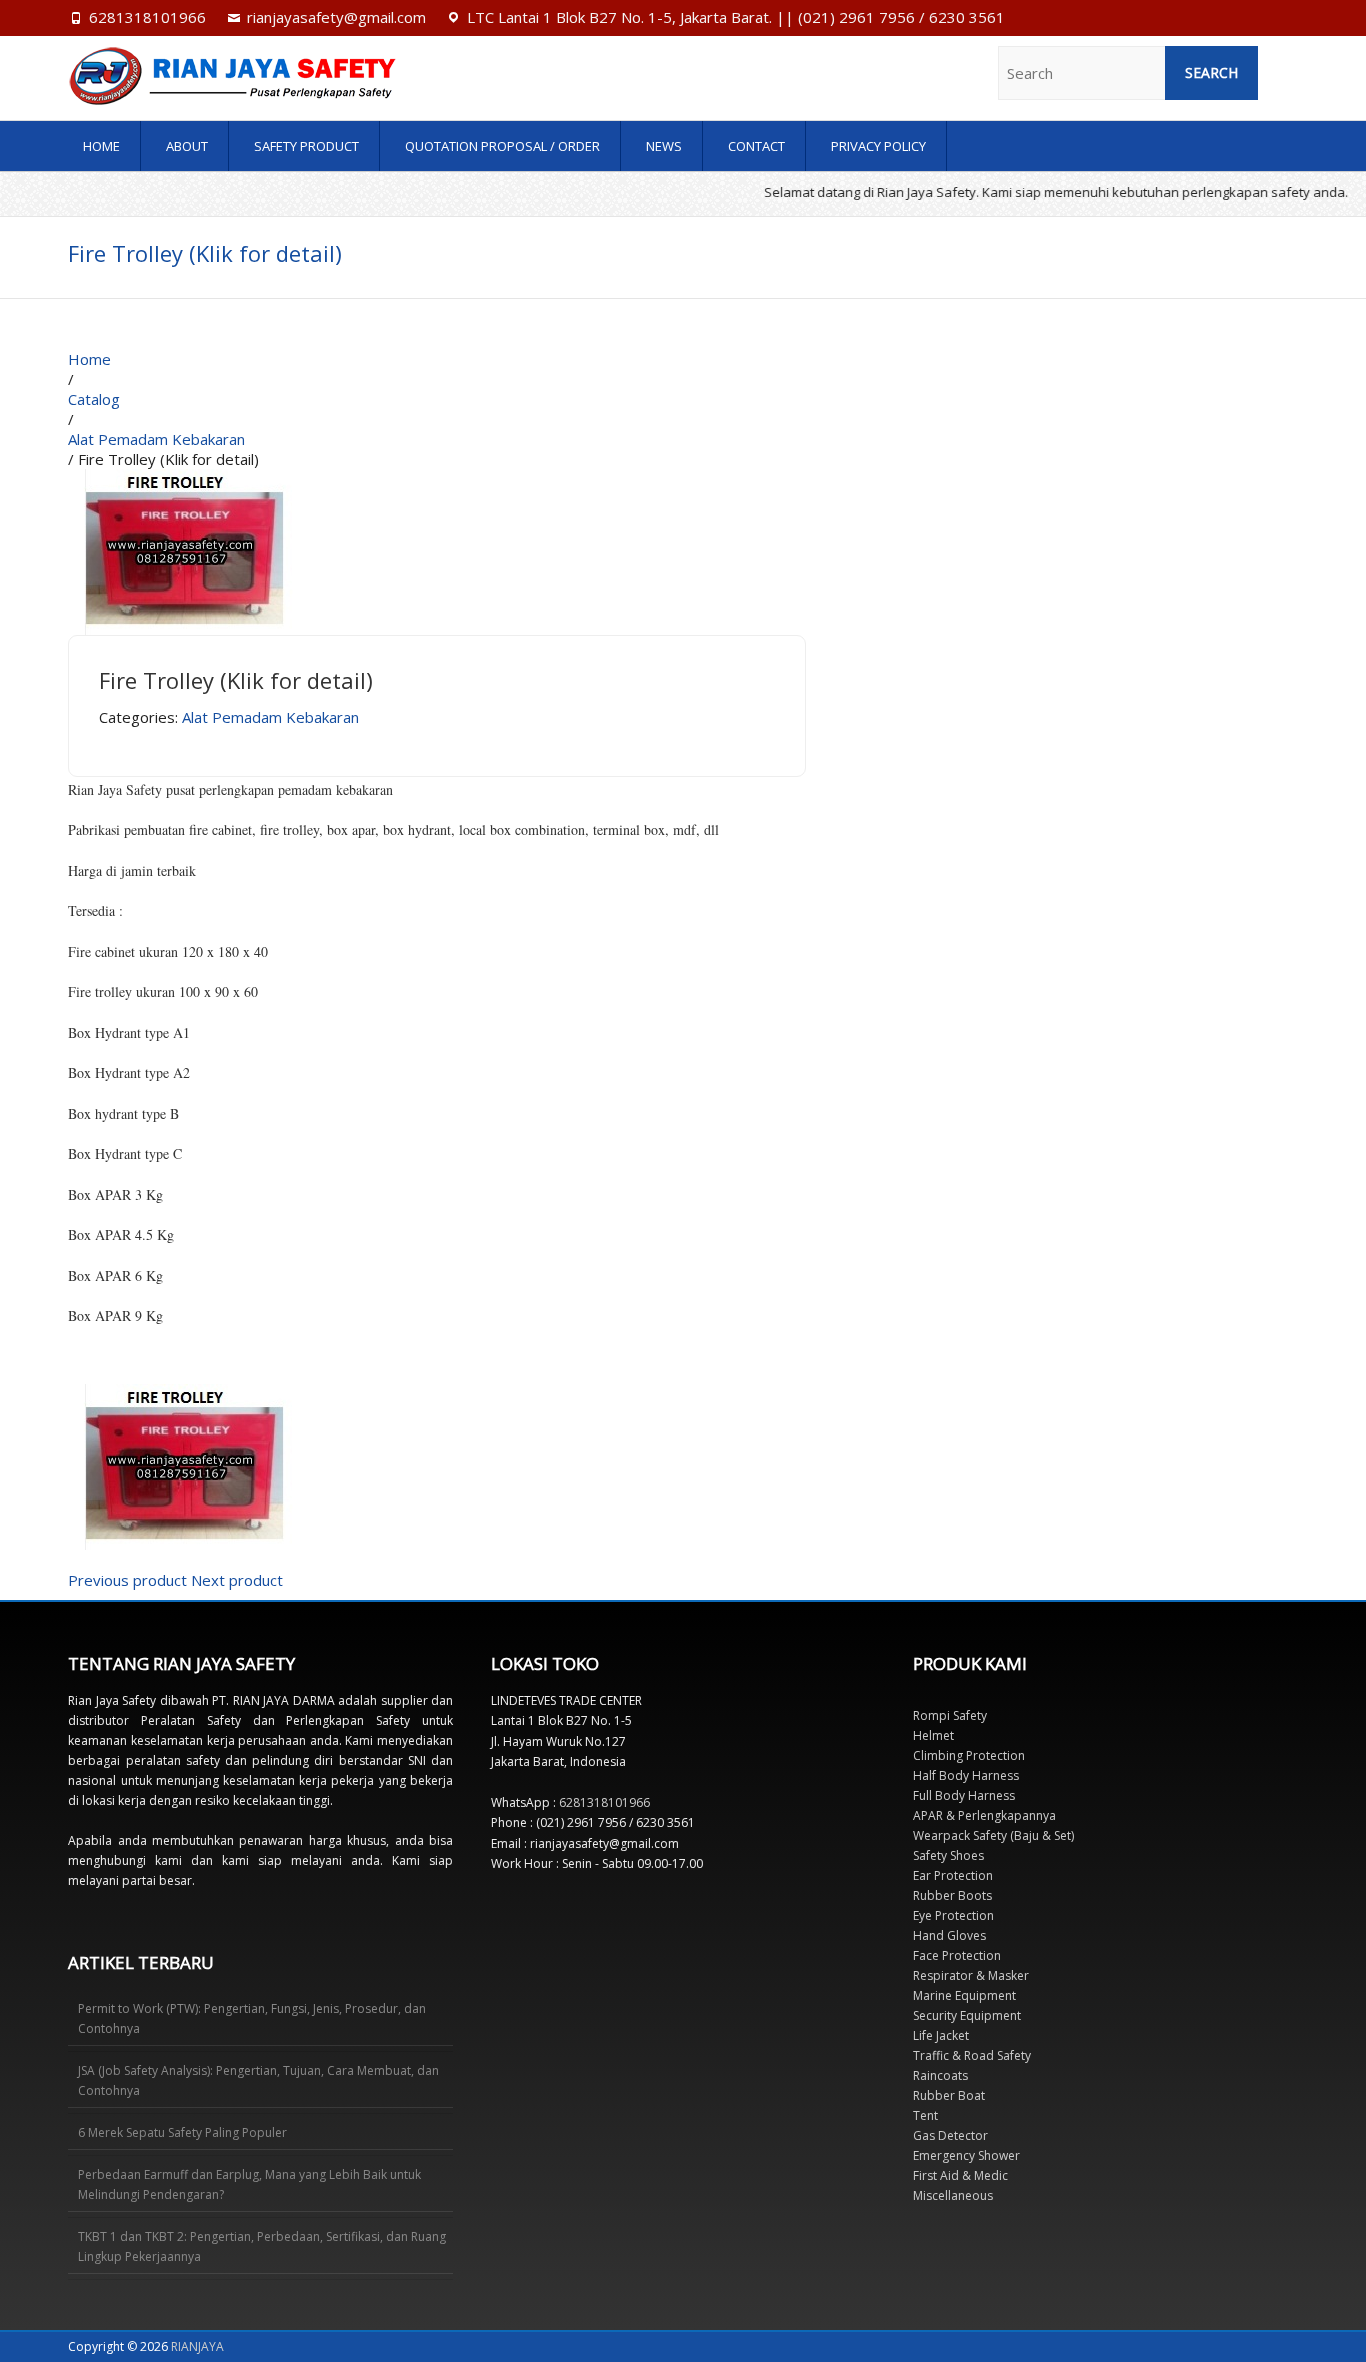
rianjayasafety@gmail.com (336, 17)
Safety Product (306, 146)
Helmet (933, 1735)
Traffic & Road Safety (972, 2055)
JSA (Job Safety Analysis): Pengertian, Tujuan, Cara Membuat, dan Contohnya (258, 2080)
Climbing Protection (969, 1755)
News (664, 146)
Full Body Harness (964, 1795)
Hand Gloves (949, 1935)
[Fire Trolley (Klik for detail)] (184, 479)
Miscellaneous (953, 2195)
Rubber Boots (952, 1895)
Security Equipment (967, 2015)
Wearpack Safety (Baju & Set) (993, 1835)
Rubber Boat (949, 2095)
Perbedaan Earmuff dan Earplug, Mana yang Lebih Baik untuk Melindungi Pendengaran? (249, 2184)
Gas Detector (950, 2135)
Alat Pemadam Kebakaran (270, 717)
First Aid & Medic (960, 2175)
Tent (925, 2115)
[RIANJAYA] (252, 76)
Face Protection (957, 1955)
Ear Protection (953, 1875)
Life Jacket (941, 2035)
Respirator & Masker (971, 1975)
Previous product (127, 1580)
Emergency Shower (966, 2155)
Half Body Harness (966, 1775)
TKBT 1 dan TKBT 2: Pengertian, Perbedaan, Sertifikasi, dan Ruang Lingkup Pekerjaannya (262, 2246)
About (187, 146)
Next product (237, 1580)
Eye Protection (953, 1915)
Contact (756, 146)
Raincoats (940, 2075)
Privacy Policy (878, 146)
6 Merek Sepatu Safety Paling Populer (182, 2132)
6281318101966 (147, 17)
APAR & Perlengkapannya (984, 1815)
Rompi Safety (950, 1715)
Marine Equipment (964, 1995)
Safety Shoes (948, 1855)
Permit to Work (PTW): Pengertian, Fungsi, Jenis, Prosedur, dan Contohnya (252, 2018)
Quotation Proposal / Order (502, 146)
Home (101, 146)
